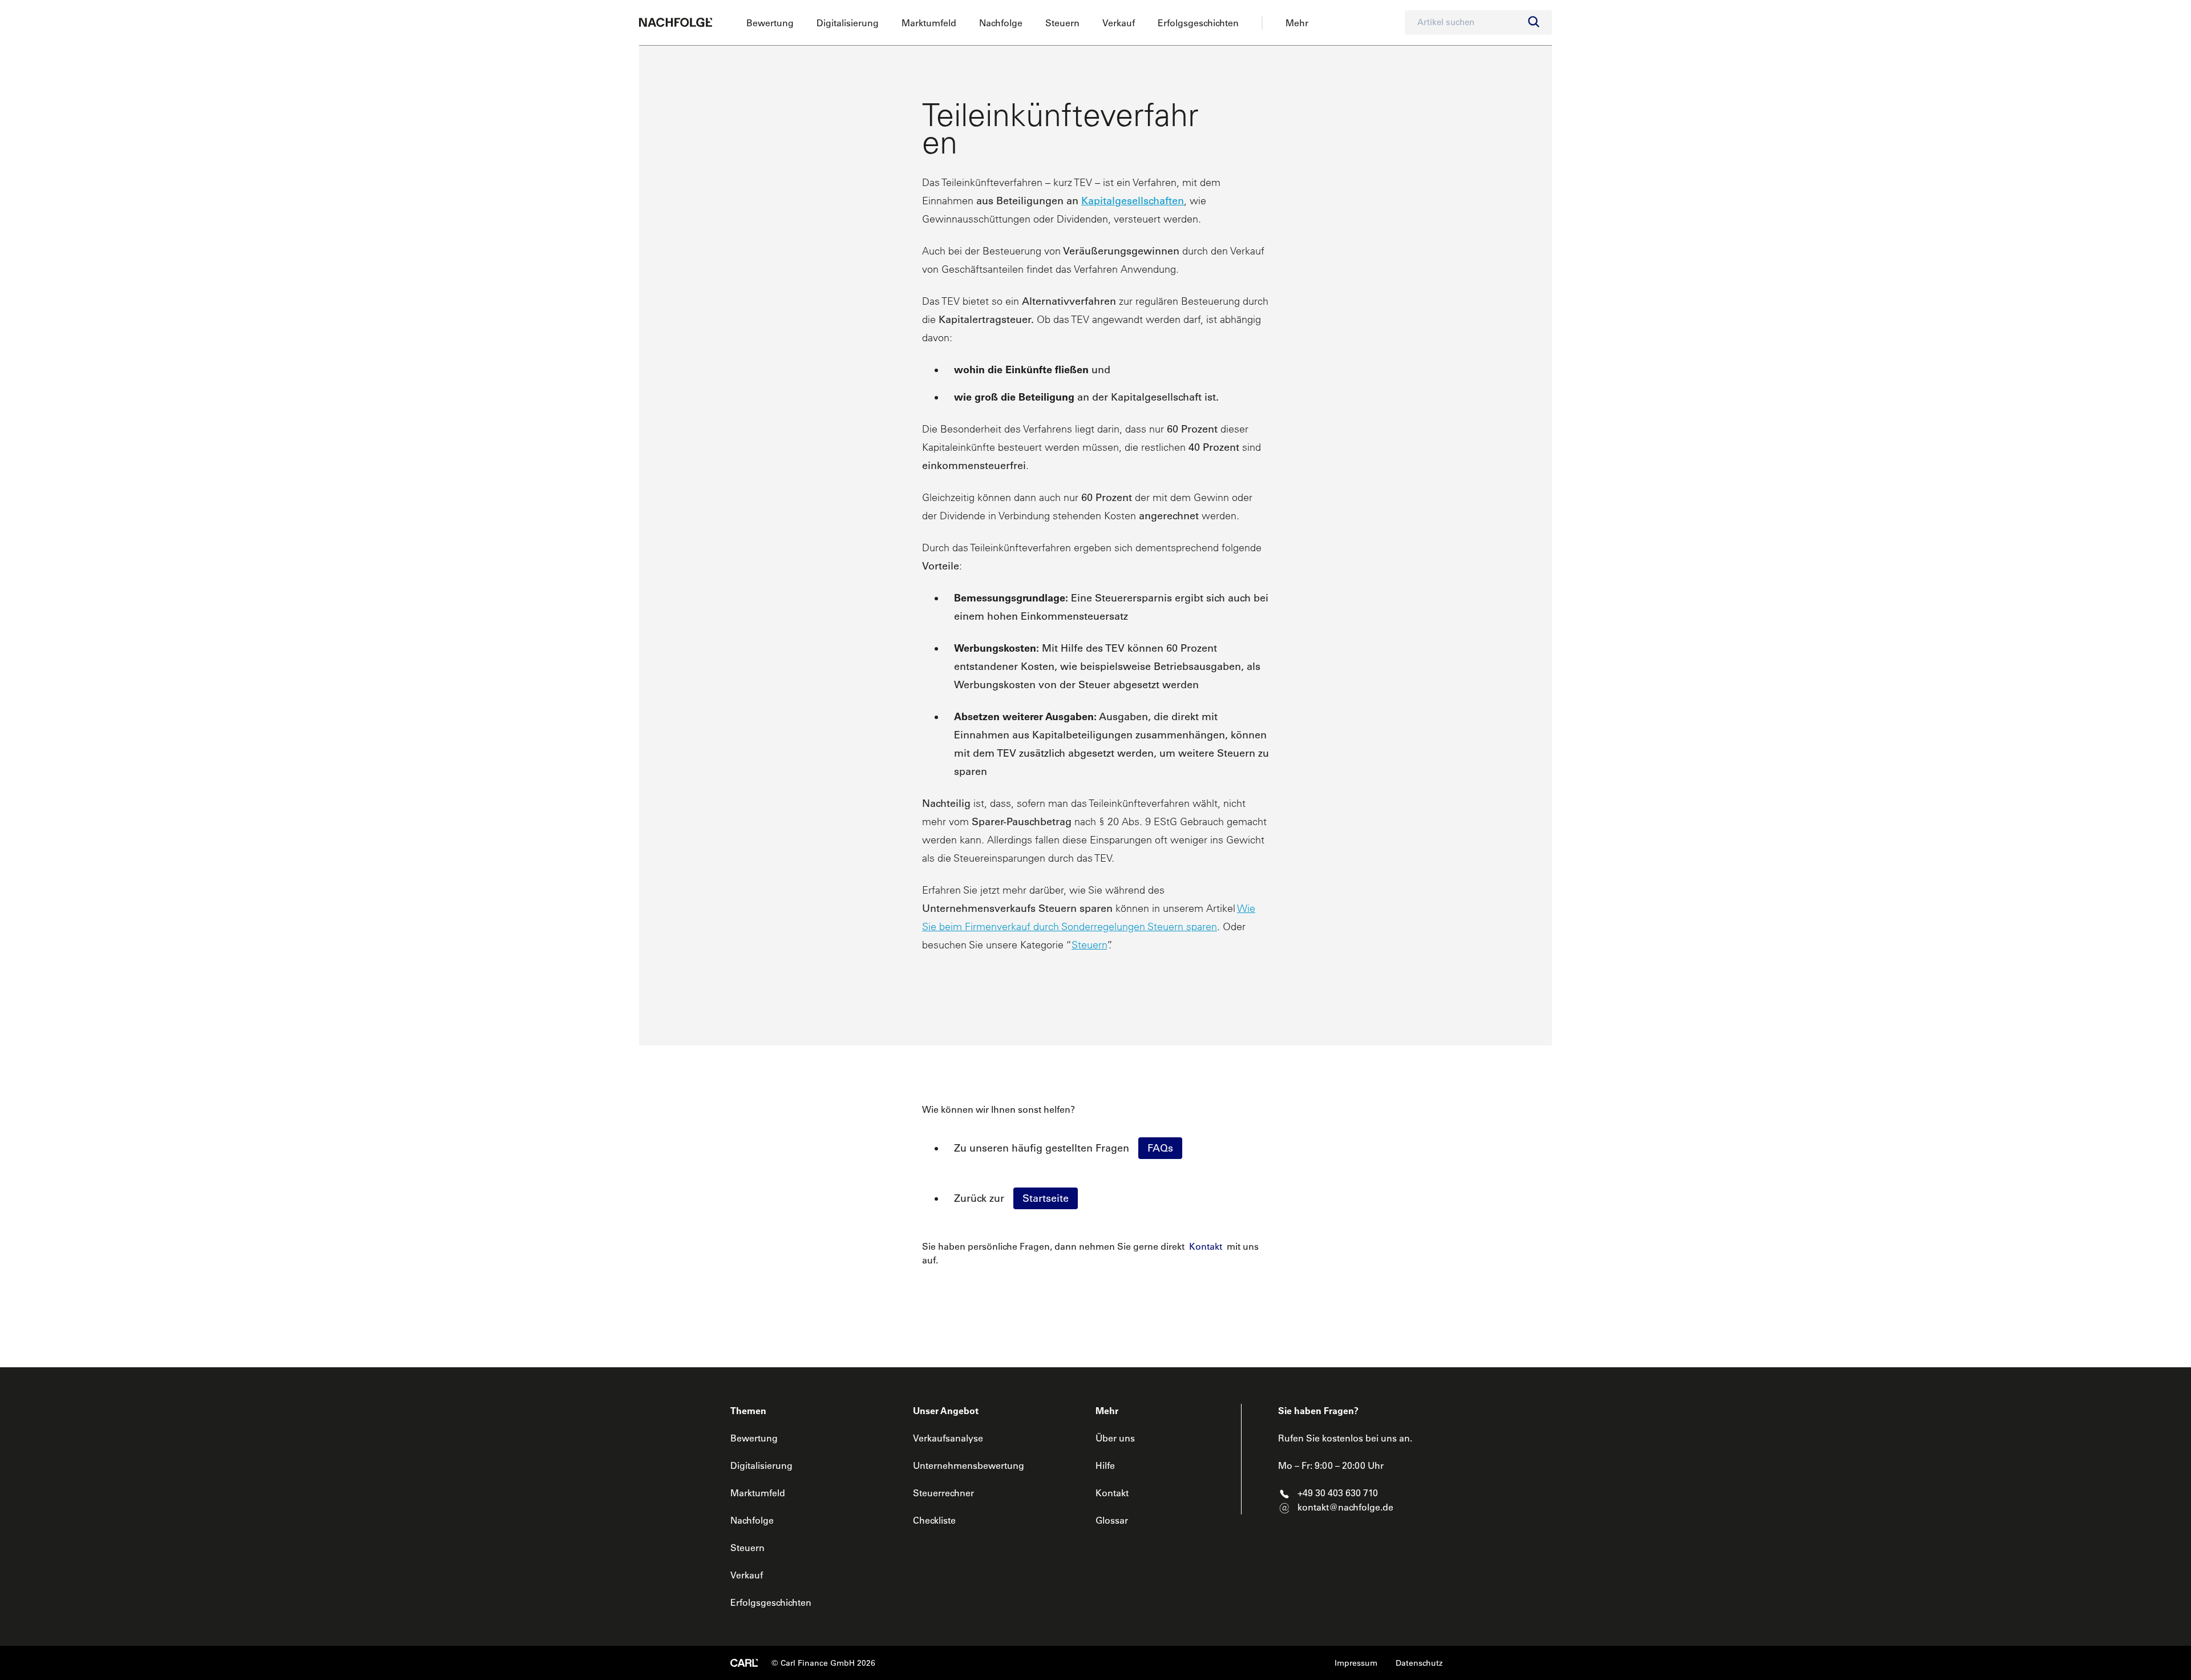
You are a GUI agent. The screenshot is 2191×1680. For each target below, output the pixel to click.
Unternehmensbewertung (969, 1465)
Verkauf (1119, 23)
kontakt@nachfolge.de (1345, 1507)
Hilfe (1105, 1465)
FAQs (1160, 1148)
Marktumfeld (929, 23)
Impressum (1356, 1663)
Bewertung (770, 23)
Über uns (1115, 1438)
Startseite (1046, 1198)
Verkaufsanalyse (948, 1438)
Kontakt (1206, 1246)
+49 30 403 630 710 (1338, 1493)
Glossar (1112, 1520)
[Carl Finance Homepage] (744, 1663)
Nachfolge (1001, 23)
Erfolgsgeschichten (1198, 23)
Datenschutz (1419, 1663)
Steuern (1062, 23)
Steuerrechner (943, 1493)
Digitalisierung (848, 23)
